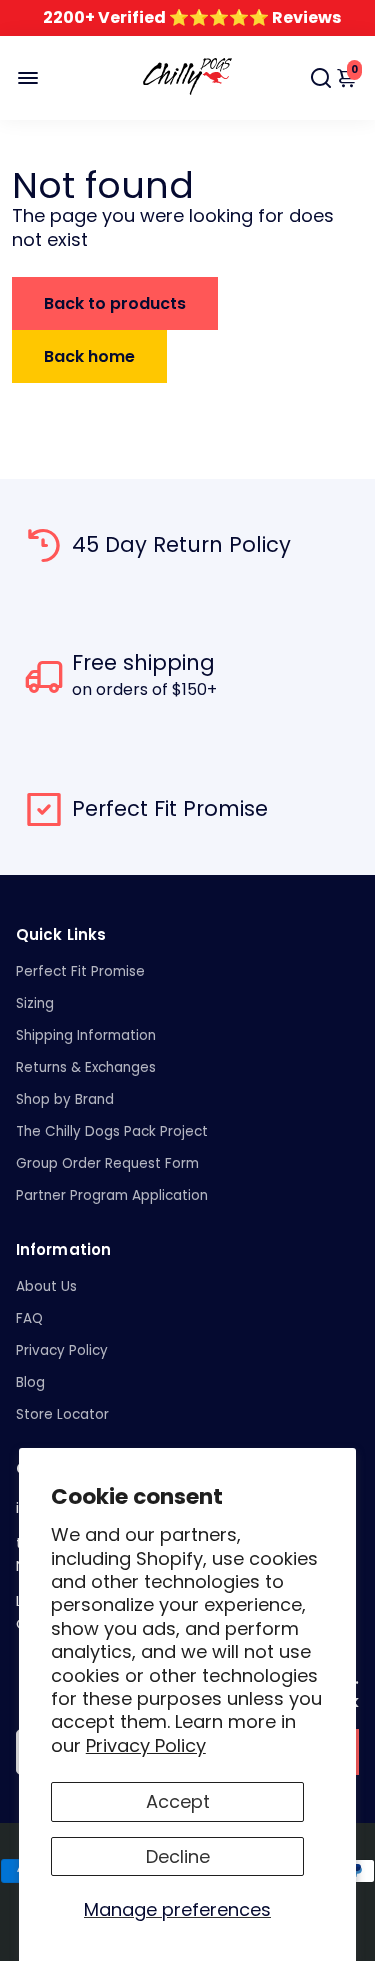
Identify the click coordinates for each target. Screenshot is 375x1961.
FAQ (29, 1318)
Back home (89, 356)
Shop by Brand (65, 1099)
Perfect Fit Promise (80, 971)
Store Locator (62, 1414)
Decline (178, 1856)
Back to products (115, 303)
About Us (46, 1286)
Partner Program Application (112, 1195)
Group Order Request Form (107, 1163)
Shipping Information (86, 1035)
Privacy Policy (146, 1745)
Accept (178, 1801)
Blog (30, 1382)
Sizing (35, 1003)
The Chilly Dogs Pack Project (112, 1131)
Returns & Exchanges (86, 1067)
